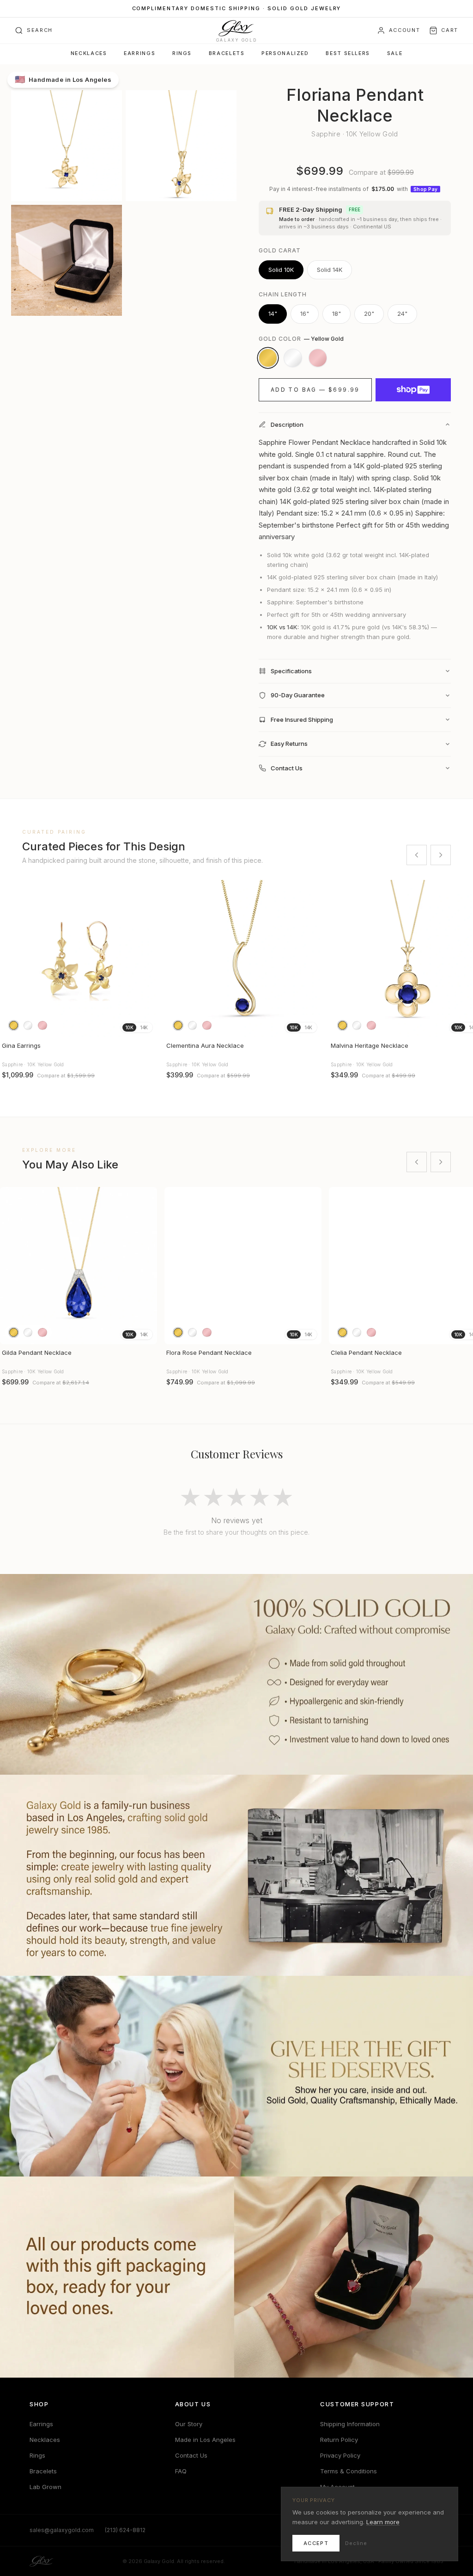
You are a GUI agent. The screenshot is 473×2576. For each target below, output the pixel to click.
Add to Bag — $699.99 (315, 390)
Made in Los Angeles (205, 2440)
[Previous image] (11, 959)
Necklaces (89, 53)
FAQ (181, 2471)
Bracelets (227, 53)
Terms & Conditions (349, 2471)
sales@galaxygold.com (62, 2530)
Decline (356, 2543)
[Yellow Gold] (268, 358)
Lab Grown (45, 2487)
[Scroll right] (441, 855)
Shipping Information (350, 2424)
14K (144, 1027)
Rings (182, 53)
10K (129, 1027)
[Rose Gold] (318, 358)
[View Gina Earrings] (79, 959)
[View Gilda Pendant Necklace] (79, 1266)
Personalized (285, 53)
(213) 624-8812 (125, 2530)
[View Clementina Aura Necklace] (243, 959)
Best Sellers (348, 53)
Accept (316, 2543)
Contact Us (191, 2455)
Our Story (189, 2424)
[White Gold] (293, 358)
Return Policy (339, 2440)
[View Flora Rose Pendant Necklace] (243, 1266)
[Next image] (146, 959)
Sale (395, 53)
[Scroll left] (417, 855)
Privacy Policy (340, 2455)
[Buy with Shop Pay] (413, 390)
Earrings (139, 53)
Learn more (383, 2522)
